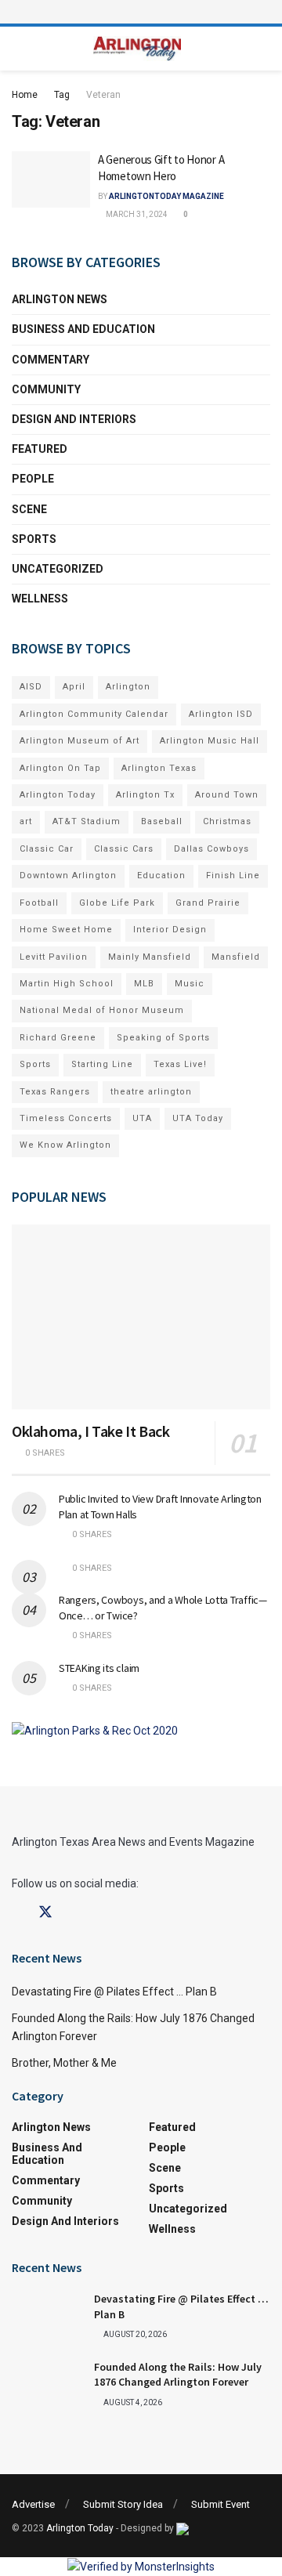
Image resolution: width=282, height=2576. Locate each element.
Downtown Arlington (68, 876)
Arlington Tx (145, 795)
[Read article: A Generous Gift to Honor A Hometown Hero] (51, 179)
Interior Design (170, 930)
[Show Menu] (141, 12)
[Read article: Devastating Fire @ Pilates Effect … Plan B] (47, 2317)
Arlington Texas (159, 768)
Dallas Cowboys (211, 849)
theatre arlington (151, 1092)
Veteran (103, 95)
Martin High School (67, 984)
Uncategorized (58, 569)
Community (46, 389)
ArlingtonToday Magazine (166, 196)
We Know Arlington (65, 1145)
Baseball (162, 821)
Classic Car (47, 849)
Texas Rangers (55, 1092)
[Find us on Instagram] (74, 1913)
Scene (29, 509)
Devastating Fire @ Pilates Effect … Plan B (114, 1992)
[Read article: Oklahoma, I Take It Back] (141, 1317)
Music (190, 984)
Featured (40, 449)
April (74, 687)
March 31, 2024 (136, 214)
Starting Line (102, 1064)
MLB (144, 984)
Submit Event (221, 2504)
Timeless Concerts (66, 1118)
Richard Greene (58, 1038)
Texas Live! (180, 1064)
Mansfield (236, 957)
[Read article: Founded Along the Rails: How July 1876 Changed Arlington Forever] (47, 2385)
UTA (142, 1118)
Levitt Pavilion (54, 957)
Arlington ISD (221, 714)
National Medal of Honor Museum (102, 1010)
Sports (34, 539)
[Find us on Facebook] (17, 1913)
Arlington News (60, 299)
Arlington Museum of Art (80, 741)
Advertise (33, 2504)
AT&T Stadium (87, 821)
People (33, 479)
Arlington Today (58, 795)
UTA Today (198, 1118)
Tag (62, 95)
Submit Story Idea (123, 2504)
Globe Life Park (117, 903)
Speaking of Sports (163, 1038)
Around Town (227, 795)
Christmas (227, 821)
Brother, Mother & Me (64, 2063)
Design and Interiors (74, 419)
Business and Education (83, 329)
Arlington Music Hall (210, 741)
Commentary (51, 360)
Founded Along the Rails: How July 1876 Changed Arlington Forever (178, 2375)
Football (39, 903)
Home (25, 95)
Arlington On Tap (60, 768)
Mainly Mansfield (150, 957)
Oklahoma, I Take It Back (90, 1431)
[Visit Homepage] (137, 49)
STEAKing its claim (99, 1668)
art (26, 821)
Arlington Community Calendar (94, 714)
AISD (31, 687)
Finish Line (233, 876)
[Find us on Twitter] (45, 1912)
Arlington (128, 687)
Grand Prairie (208, 903)
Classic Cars (124, 849)
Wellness (40, 599)
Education (161, 876)
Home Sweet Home (66, 930)
